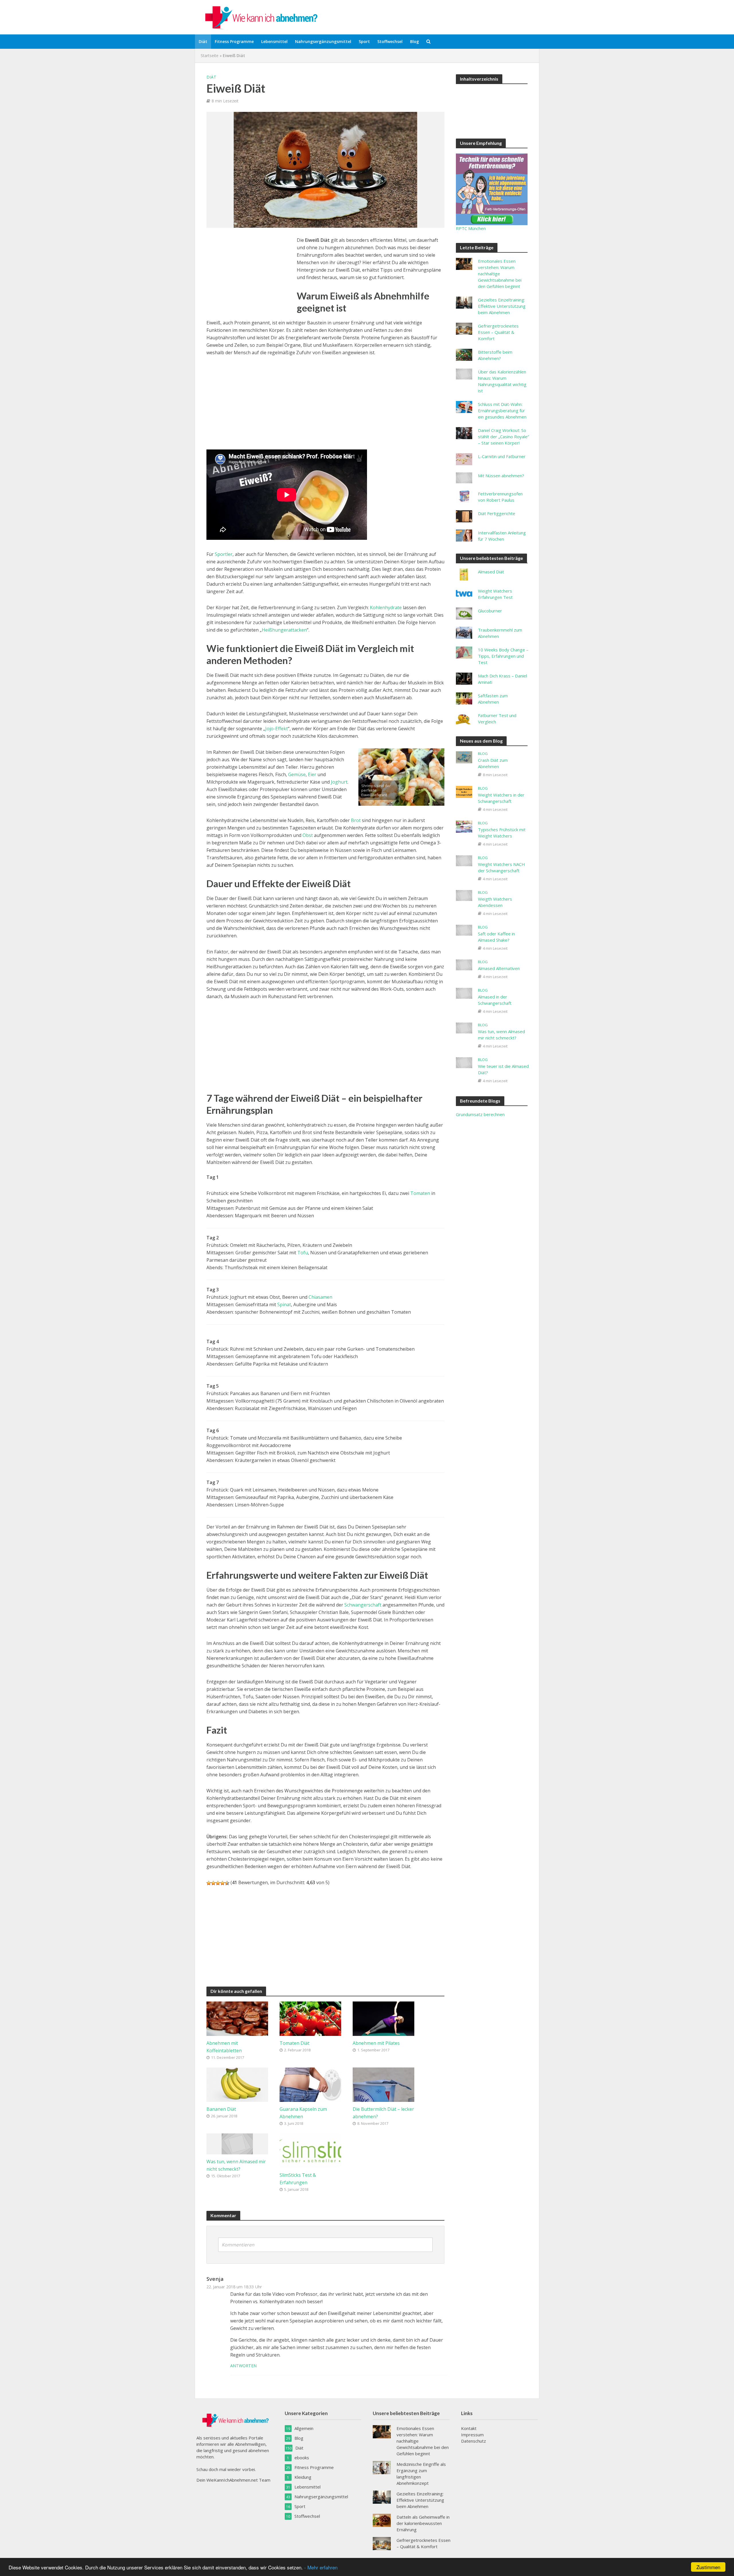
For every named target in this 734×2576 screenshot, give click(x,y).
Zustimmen (708, 2567)
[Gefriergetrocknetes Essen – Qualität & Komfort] (464, 328)
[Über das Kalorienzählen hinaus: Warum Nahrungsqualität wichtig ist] (464, 373)
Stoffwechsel (390, 41)
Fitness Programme (234, 41)
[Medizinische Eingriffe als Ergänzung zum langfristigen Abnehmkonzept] (382, 2467)
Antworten (243, 2366)
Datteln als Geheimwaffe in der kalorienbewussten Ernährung (423, 2523)
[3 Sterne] (218, 1883)
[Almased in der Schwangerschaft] (464, 993)
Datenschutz (474, 2441)
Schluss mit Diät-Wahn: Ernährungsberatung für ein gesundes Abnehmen (502, 410)
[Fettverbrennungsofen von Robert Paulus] (464, 496)
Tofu (303, 1253)
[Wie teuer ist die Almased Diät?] (464, 1062)
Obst (308, 835)
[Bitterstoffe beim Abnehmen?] (464, 354)
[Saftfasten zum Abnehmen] (464, 698)
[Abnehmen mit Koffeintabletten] (237, 2018)
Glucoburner (490, 611)
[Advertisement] (249, 277)
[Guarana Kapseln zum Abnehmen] (310, 2084)
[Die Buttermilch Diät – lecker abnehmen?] (383, 2084)
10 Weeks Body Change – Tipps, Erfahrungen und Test (503, 656)
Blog (414, 41)
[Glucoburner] (464, 613)
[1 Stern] (209, 1883)
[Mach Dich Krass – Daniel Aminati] (464, 678)
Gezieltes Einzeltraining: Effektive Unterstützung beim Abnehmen (502, 306)
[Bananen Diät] (237, 2084)
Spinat (284, 1304)
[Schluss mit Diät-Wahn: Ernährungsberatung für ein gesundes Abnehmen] (464, 406)
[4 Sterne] (222, 1883)
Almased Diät (491, 572)
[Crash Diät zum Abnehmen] (464, 757)
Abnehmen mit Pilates (376, 2043)
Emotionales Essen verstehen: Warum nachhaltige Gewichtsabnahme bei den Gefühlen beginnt (500, 274)
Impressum (472, 2435)
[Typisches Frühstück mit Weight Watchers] (464, 826)
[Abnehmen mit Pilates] (383, 2018)
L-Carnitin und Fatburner (502, 456)
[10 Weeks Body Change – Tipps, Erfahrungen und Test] (464, 652)
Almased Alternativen (499, 968)
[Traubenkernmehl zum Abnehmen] (464, 632)
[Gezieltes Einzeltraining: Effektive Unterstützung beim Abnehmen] (464, 302)
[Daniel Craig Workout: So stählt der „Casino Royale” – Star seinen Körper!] (464, 433)
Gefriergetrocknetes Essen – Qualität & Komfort (498, 332)
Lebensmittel (274, 41)
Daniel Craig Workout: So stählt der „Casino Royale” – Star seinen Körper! (503, 437)
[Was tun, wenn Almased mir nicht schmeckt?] (237, 2143)
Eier (312, 774)
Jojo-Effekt (277, 729)
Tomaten (420, 1193)
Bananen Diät (221, 2109)
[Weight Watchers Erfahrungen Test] (464, 593)
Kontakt (469, 2428)
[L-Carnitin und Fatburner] (464, 459)
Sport (364, 41)
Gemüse (297, 774)
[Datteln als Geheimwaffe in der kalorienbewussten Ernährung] (382, 2520)
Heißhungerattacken (284, 630)
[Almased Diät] (464, 574)
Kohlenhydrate (386, 608)
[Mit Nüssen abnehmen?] (464, 477)
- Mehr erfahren (321, 2567)
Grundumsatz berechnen (480, 1114)
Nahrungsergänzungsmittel (323, 41)
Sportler (224, 554)
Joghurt (339, 782)
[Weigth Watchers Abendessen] (464, 895)
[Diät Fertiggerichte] (464, 516)
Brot (356, 820)
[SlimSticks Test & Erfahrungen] (310, 2150)
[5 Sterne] (227, 1883)
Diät (203, 41)
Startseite (210, 56)
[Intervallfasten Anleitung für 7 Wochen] (464, 535)
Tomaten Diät (294, 2043)
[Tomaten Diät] (310, 2018)
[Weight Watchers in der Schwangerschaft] (464, 791)
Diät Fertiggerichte (497, 513)
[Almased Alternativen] (464, 964)
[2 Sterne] (213, 1883)
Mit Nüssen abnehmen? (501, 476)
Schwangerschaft (363, 1605)
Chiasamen (320, 1297)
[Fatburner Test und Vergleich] (464, 718)
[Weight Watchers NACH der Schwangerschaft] (464, 860)
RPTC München (471, 228)
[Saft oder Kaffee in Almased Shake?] (464, 930)
